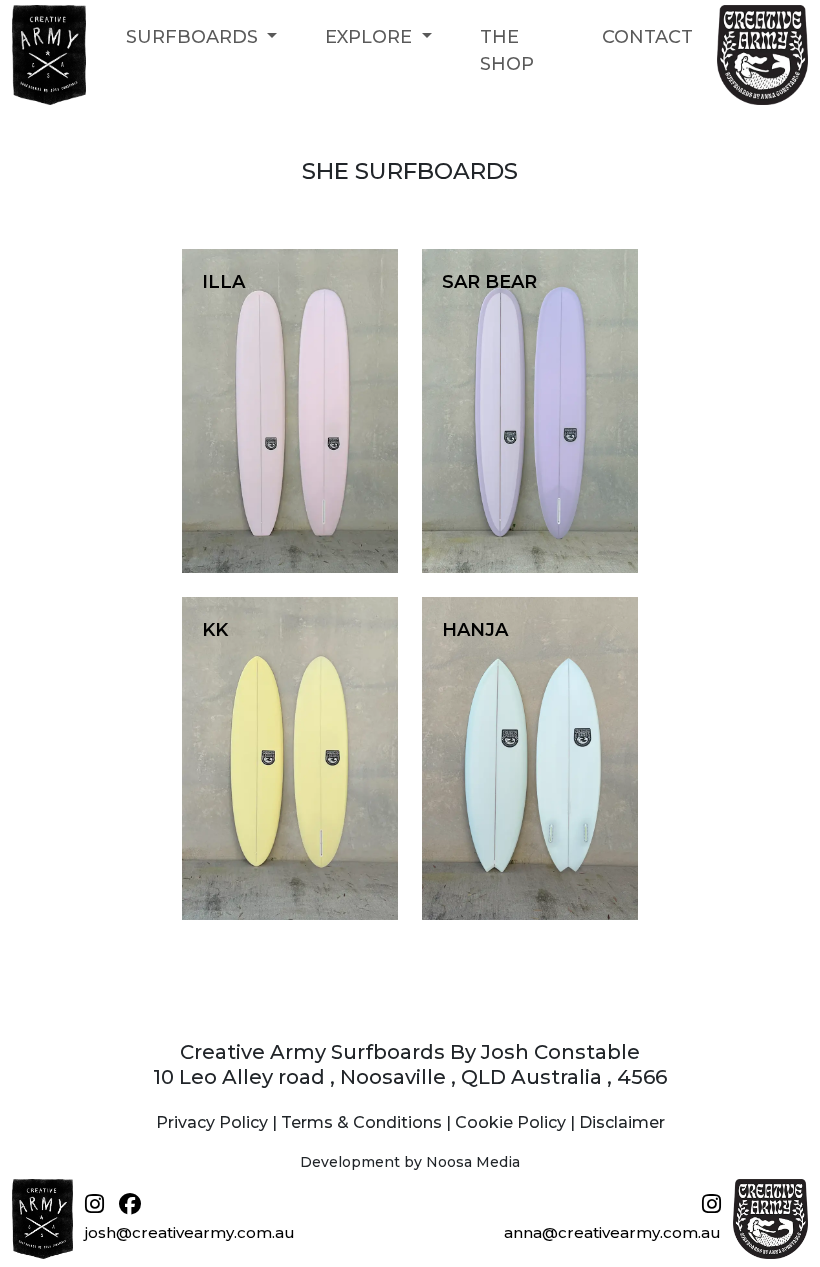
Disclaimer (622, 1122)
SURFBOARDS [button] (194, 37)
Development (350, 1162)
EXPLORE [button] (371, 37)
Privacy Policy (212, 1122)
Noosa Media (473, 1162)
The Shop (507, 50)
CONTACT (647, 37)
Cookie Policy (510, 1122)
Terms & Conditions (361, 1122)
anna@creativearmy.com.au (612, 1232)
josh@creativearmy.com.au (190, 1232)
